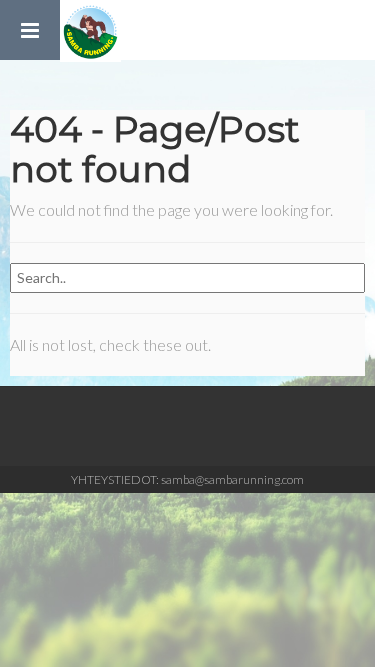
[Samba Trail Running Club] (90, 30)
